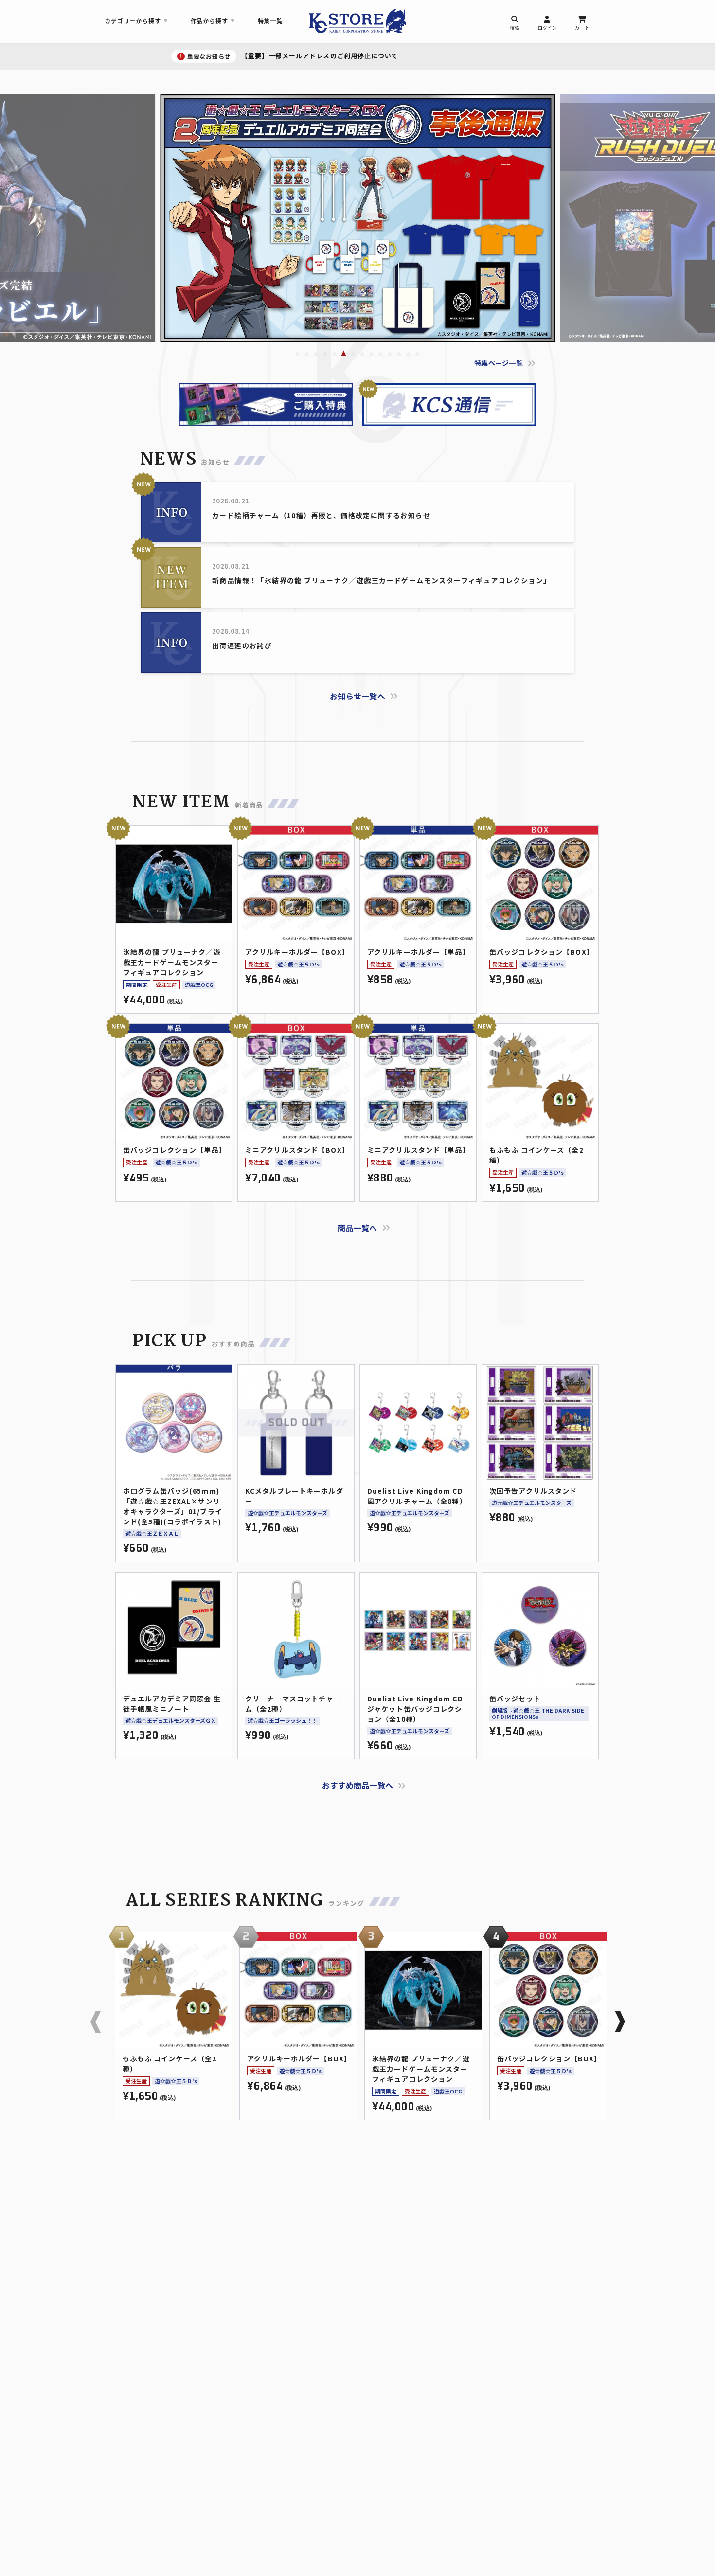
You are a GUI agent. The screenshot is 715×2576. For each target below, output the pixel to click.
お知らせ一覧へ (357, 696)
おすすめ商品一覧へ (358, 1785)
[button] (297, 353)
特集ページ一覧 (499, 363)
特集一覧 (270, 21)
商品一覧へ (357, 1228)
